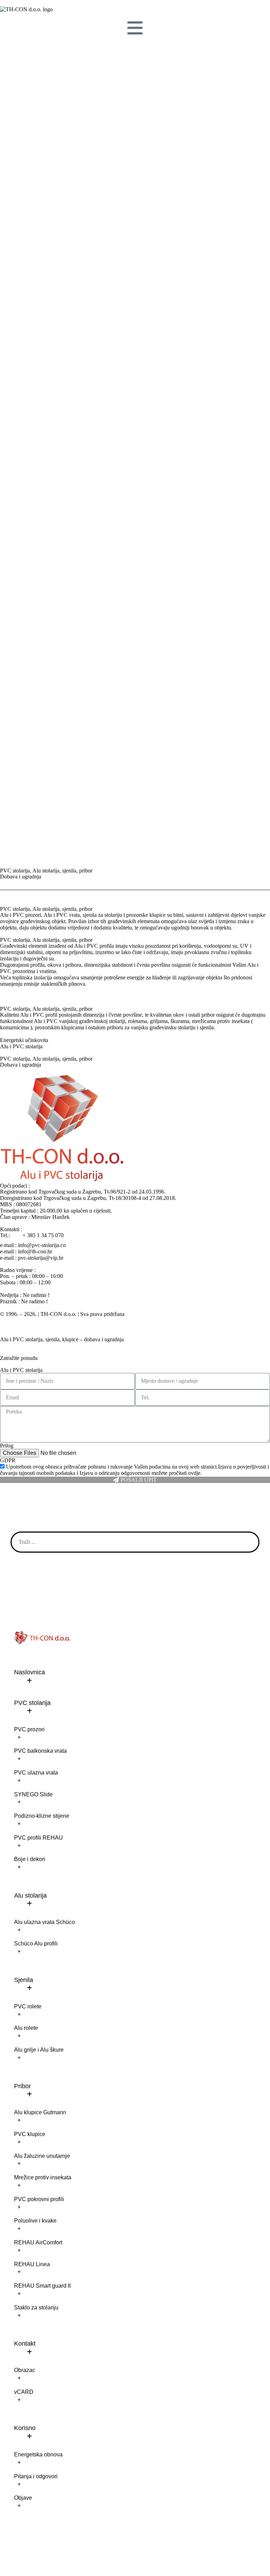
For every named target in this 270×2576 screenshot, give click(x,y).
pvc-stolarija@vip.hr (41, 1258)
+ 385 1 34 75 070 (43, 1235)
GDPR (8, 1460)
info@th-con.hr (35, 1251)
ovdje (194, 1473)
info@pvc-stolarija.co (42, 1245)
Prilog (7, 1446)
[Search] (248, 1542)
